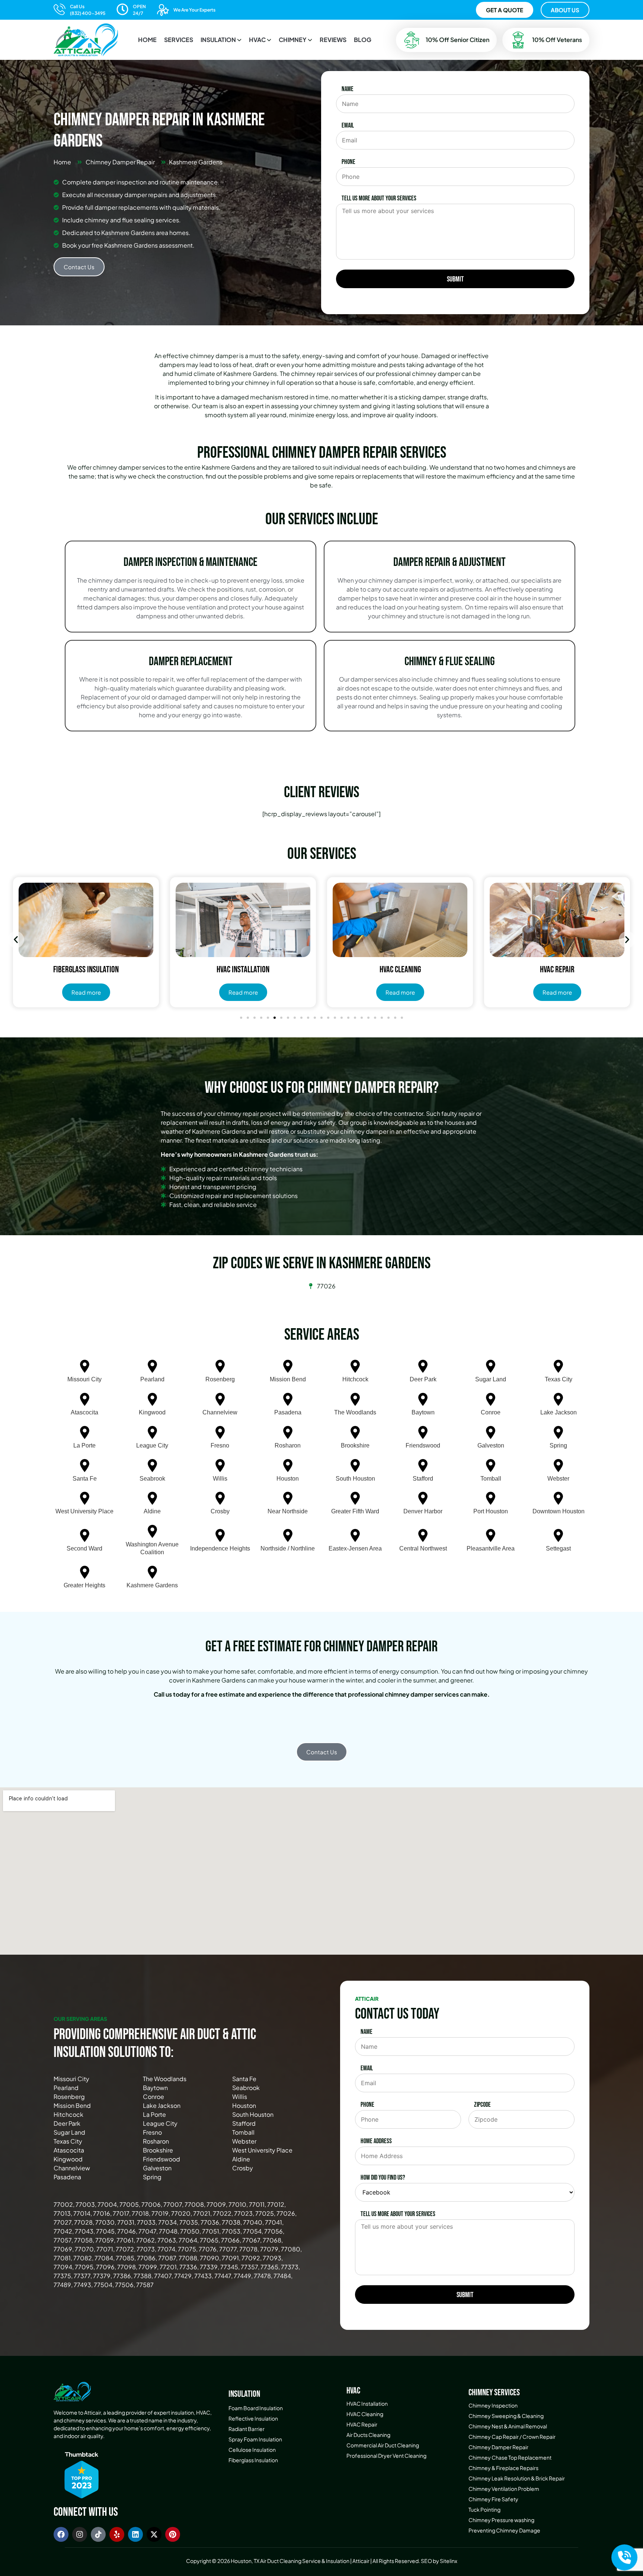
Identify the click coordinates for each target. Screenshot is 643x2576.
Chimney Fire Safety (493, 2499)
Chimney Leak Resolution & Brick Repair (517, 2478)
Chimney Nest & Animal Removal (508, 2426)
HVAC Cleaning (365, 2414)
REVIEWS (333, 40)
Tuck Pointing (484, 2509)
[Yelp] (117, 2534)
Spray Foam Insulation (255, 2439)
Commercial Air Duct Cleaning (383, 2445)
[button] (221, 40)
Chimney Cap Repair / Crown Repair (512, 2437)
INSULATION (218, 40)
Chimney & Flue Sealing (450, 662)
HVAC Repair (362, 2424)
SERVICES (179, 40)
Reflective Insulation (253, 2418)
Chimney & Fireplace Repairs (503, 2468)
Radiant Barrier (247, 2429)
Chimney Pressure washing (501, 2520)
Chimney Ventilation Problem (504, 2489)
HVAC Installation (367, 2403)
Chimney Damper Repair (498, 2447)
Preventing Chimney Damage (504, 2530)
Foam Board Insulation (256, 2408)
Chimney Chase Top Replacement (510, 2457)
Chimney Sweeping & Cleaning (506, 2416)
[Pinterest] (173, 2534)
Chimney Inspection (493, 2405)
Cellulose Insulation (252, 2450)
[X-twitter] (154, 2534)
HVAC (257, 40)
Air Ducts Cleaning (368, 2435)
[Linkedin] (135, 2534)
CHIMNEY (293, 40)
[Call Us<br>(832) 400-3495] (60, 9)
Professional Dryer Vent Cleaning (386, 2456)
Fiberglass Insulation (253, 2460)
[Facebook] (61, 2534)
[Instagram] (80, 2534)
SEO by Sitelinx (439, 2561)
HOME (147, 40)
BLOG (363, 40)
